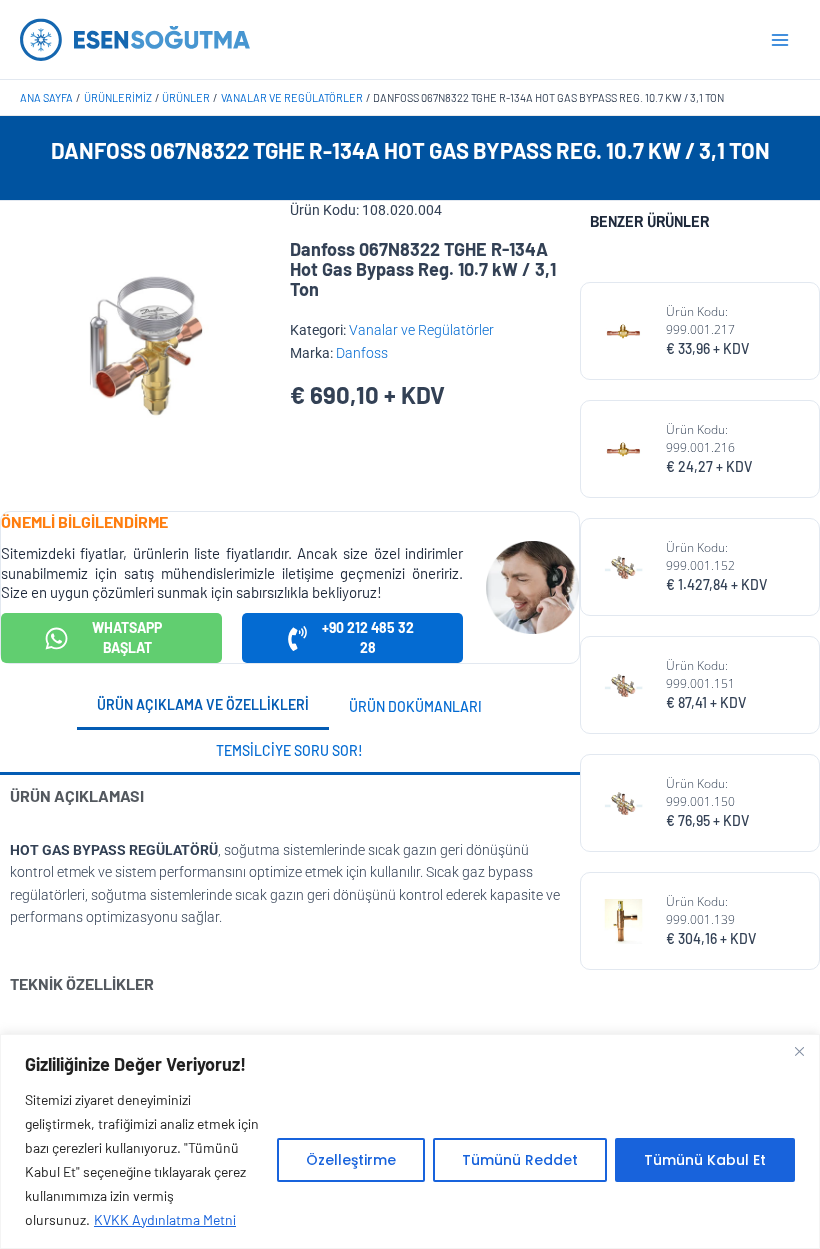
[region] (410, 1141)
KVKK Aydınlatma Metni (165, 1219)
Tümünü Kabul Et (705, 1160)
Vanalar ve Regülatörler (421, 330)
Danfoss (362, 353)
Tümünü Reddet (520, 1160)
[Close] (799, 1051)
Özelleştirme (351, 1160)
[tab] (203, 707)
